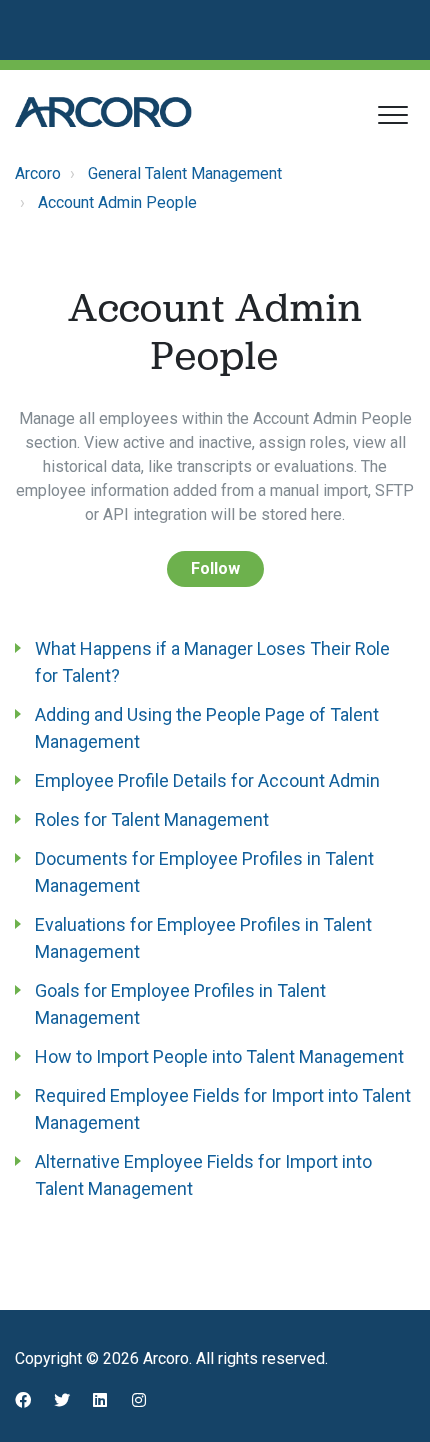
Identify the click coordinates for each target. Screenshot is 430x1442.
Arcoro (38, 173)
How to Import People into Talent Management (219, 1056)
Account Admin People (117, 202)
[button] (392, 114)
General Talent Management (185, 173)
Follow (215, 568)
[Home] (103, 112)
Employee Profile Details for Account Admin (207, 780)
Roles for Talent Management (152, 819)
